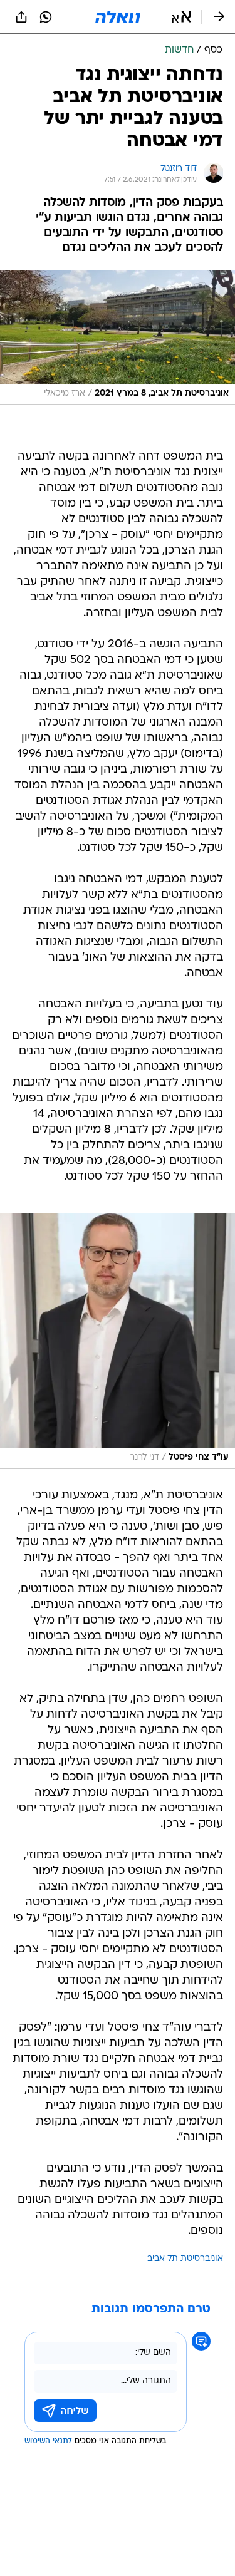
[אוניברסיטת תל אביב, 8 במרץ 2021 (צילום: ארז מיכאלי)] (118, 337)
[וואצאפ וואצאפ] (46, 17)
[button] (181, 17)
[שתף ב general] (21, 17)
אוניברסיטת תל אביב (185, 2259)
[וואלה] (118, 17)
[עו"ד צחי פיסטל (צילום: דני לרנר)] (118, 1341)
